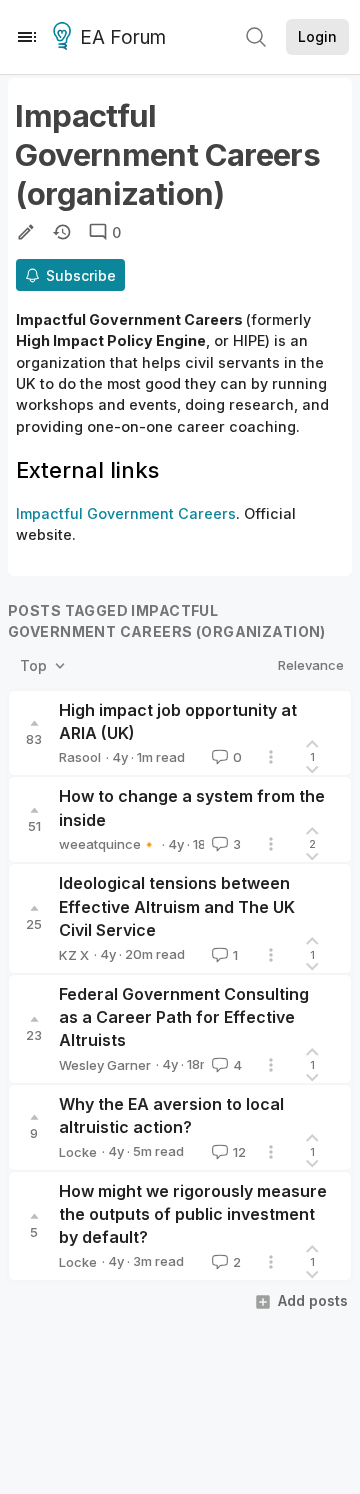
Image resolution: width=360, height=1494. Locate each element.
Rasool (80, 757)
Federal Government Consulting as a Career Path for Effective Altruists (184, 1017)
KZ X (74, 955)
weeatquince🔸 (108, 844)
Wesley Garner (105, 1065)
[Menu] (27, 37)
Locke (78, 1152)
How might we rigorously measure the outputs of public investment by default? (193, 1214)
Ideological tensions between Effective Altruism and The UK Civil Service (177, 906)
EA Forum (123, 37)
